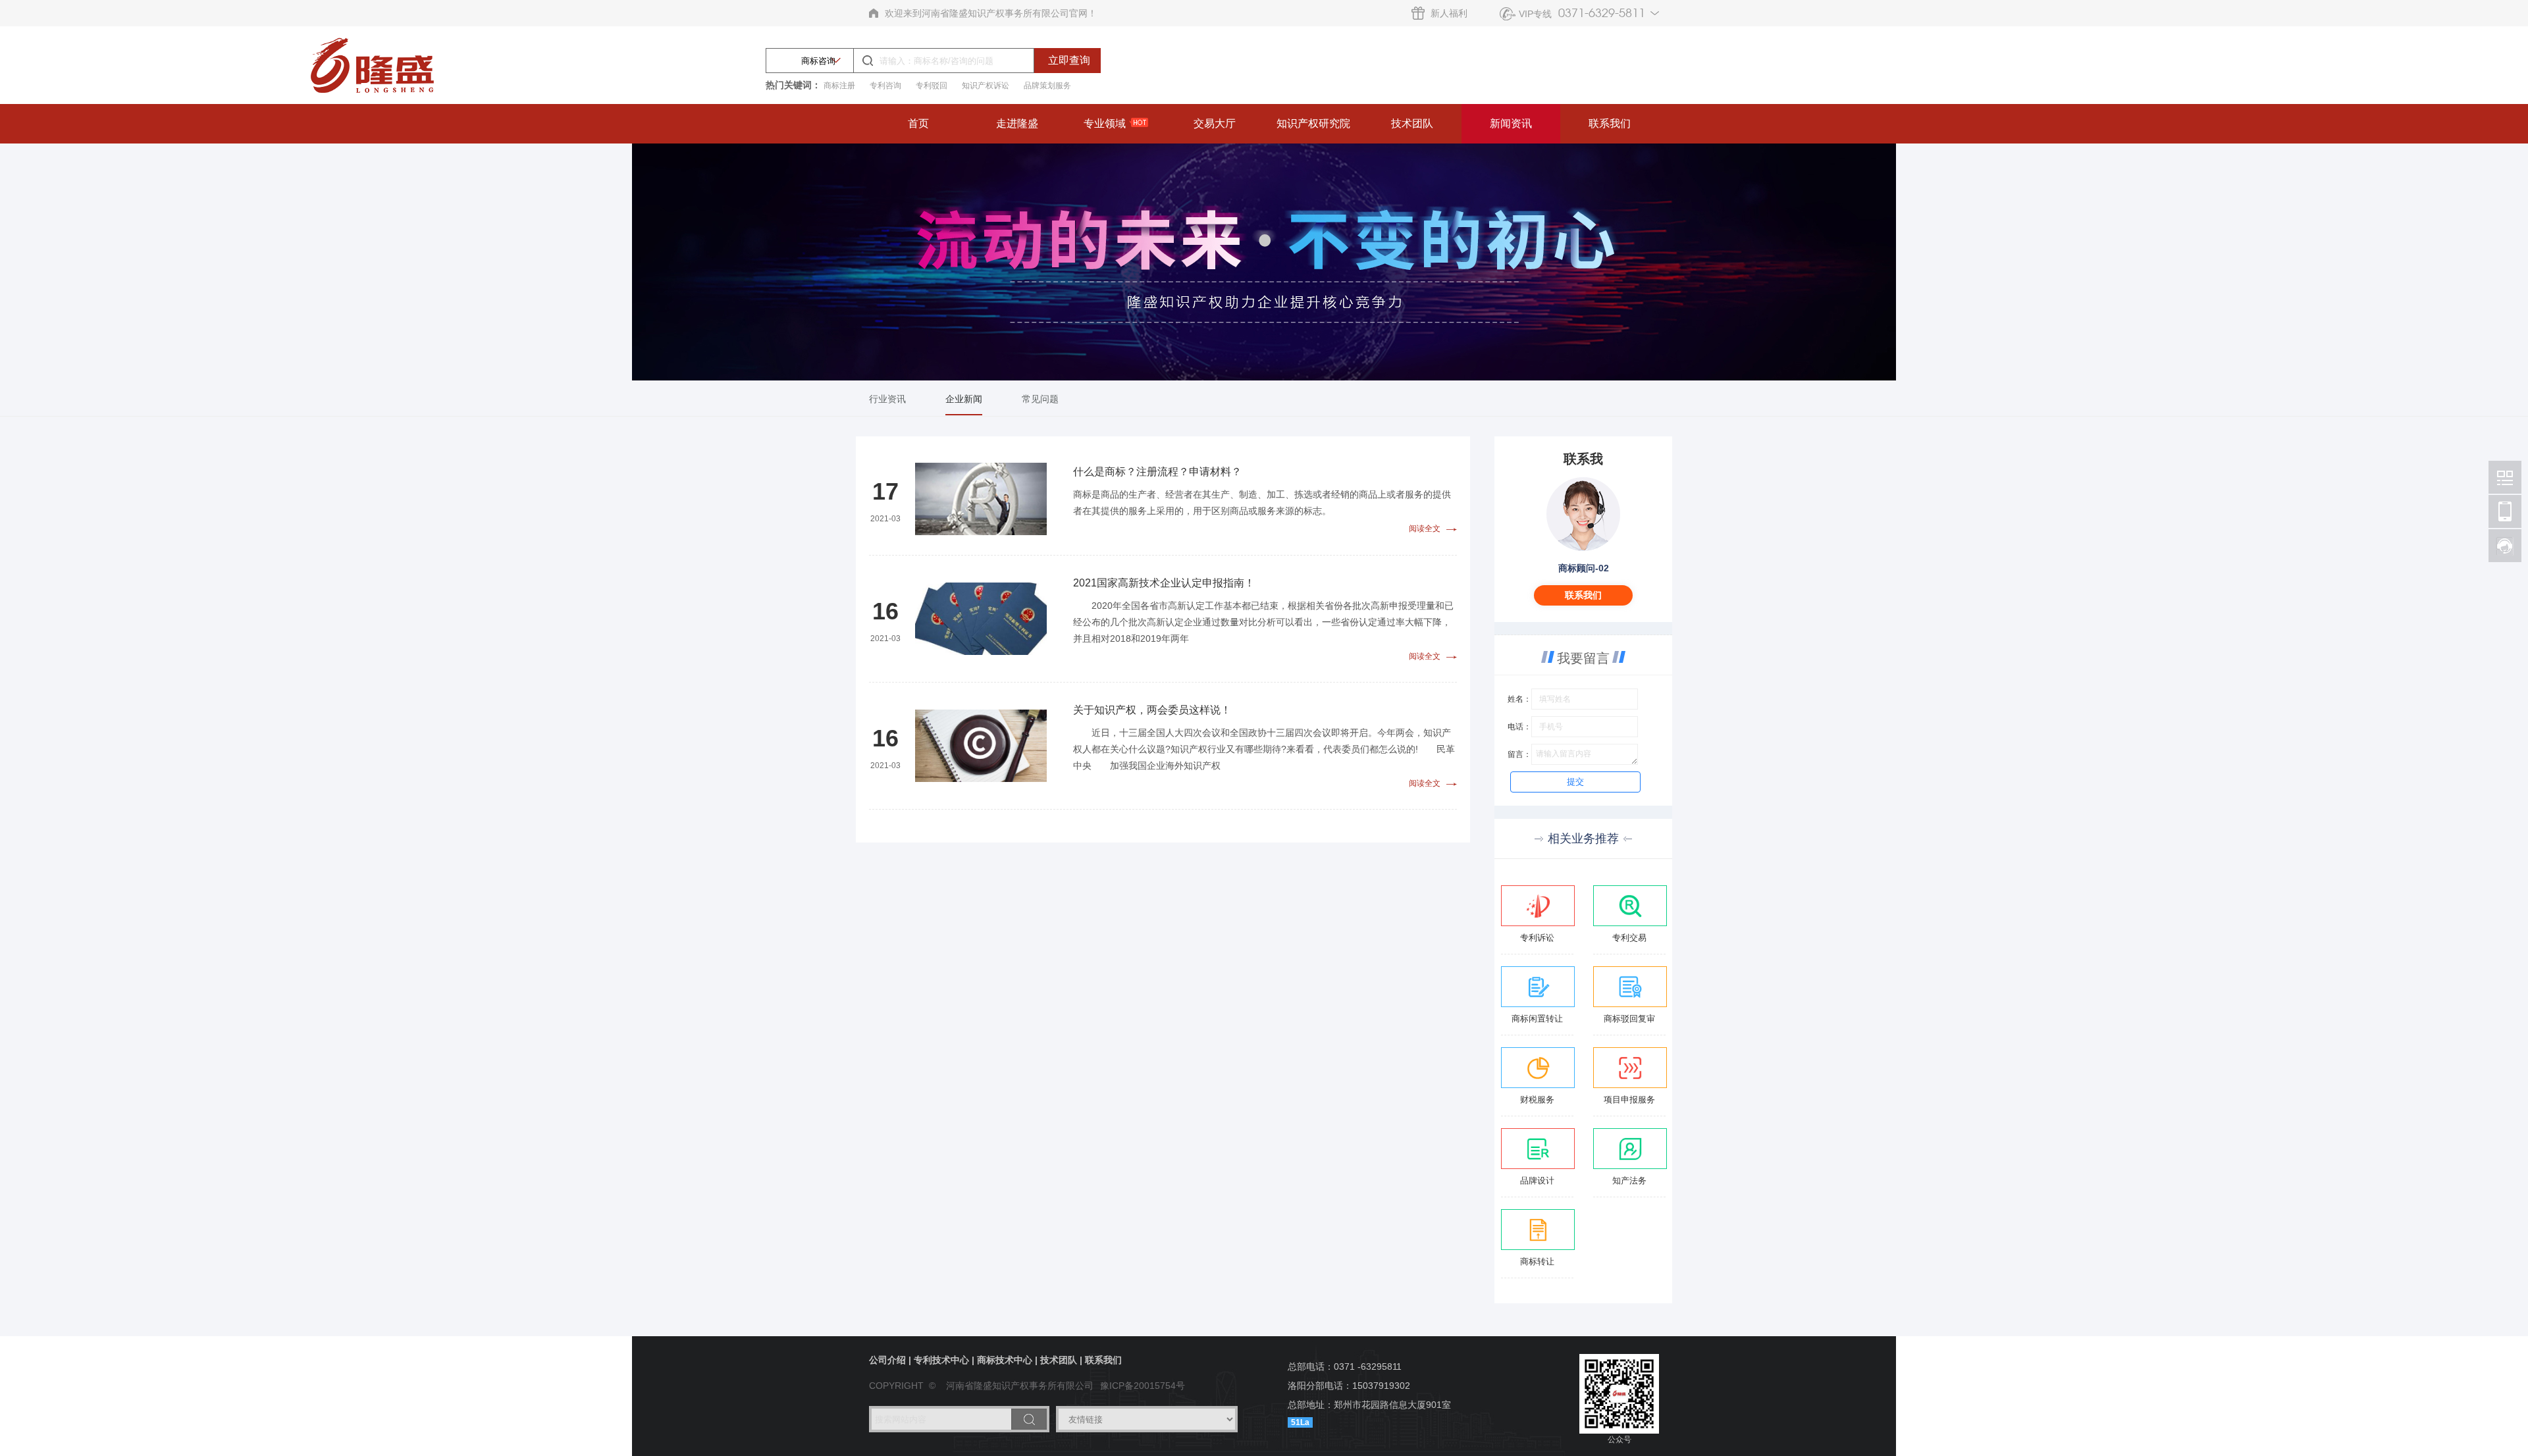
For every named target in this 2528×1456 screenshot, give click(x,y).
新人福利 (1449, 13)
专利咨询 (885, 86)
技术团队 (1412, 123)
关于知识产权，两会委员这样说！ (1152, 710)
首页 (918, 123)
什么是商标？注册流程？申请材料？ (1157, 472)
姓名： (1519, 699)
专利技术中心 (941, 1360)
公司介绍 (887, 1360)
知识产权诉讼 (986, 86)
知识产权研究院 (1313, 123)
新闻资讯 (1511, 123)
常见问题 (1040, 399)
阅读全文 (1428, 529)
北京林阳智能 (2505, 477)
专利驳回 (932, 86)
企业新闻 (964, 399)
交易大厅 (1215, 123)
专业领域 (1105, 123)
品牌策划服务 (1047, 86)
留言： (1519, 754)
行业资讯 (887, 399)
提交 (1575, 782)
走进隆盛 (1017, 123)
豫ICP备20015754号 (1143, 1386)
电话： (1519, 727)
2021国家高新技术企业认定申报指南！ (1164, 583)
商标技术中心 (1005, 1360)
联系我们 (1610, 123)
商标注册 (839, 86)
